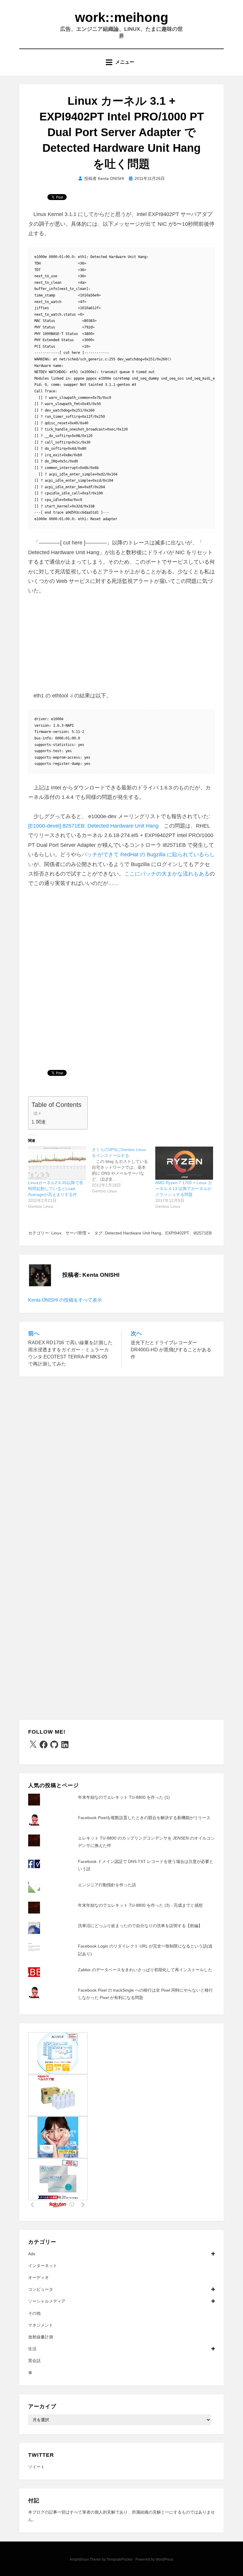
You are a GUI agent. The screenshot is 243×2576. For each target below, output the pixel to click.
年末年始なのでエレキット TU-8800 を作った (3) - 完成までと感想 (140, 1905)
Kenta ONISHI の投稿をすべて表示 (65, 1300)
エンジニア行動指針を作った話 (107, 1885)
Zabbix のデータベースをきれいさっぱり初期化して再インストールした (145, 1970)
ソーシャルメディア (47, 2301)
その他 (34, 2313)
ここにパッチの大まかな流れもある (167, 874)
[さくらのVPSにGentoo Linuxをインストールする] (124, 1170)
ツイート (36, 2467)
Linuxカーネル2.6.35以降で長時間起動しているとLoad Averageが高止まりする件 (56, 1189)
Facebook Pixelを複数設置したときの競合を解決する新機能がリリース (144, 1818)
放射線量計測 (41, 2337)
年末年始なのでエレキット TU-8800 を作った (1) (124, 1797)
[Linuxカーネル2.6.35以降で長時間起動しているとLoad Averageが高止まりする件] (57, 1163)
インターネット (43, 2266)
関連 (41, 1122)
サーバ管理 (76, 1233)
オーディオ (39, 2277)
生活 (32, 2349)
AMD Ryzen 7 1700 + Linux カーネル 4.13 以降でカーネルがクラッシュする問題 (184, 1189)
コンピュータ (41, 2289)
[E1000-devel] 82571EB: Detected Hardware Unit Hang (93, 826)
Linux (56, 1233)
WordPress (164, 2559)
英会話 (34, 2361)
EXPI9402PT (177, 1233)
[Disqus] (121, 1460)
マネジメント (41, 2325)
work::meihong (122, 17)
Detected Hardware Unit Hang (133, 1233)
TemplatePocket (120, 2559)
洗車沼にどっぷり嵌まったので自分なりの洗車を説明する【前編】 (140, 1926)
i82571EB (203, 1233)
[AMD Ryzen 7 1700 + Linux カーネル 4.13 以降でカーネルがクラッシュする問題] (184, 1163)
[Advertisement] (121, 647)
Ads (32, 2254)
